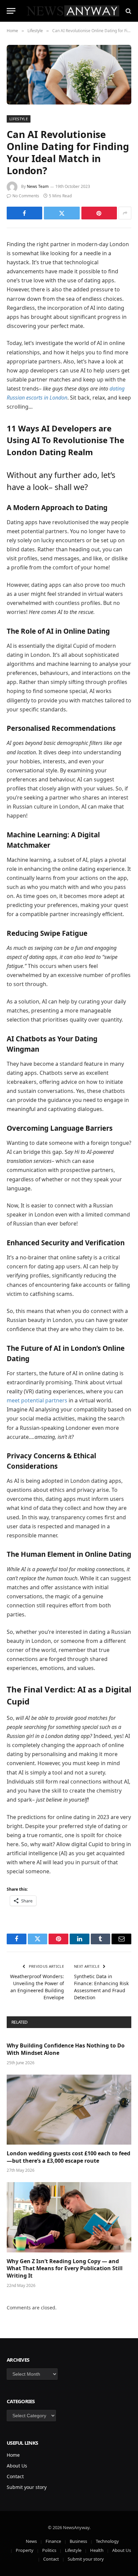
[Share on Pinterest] (99, 213)
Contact (15, 2476)
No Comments (26, 196)
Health (97, 2550)
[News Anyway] (72, 11)
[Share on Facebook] (24, 213)
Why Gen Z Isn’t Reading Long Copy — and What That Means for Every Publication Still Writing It (65, 2269)
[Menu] (11, 11)
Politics (49, 2550)
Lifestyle (19, 119)
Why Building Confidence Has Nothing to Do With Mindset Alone (66, 2049)
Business (78, 2541)
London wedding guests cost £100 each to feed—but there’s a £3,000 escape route (68, 2157)
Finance (53, 2541)
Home (13, 2455)
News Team (38, 186)
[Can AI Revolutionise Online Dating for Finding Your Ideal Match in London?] (69, 75)
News (31, 2541)
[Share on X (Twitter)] (62, 213)
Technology (107, 2541)
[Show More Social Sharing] (125, 213)
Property (25, 2550)
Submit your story (27, 2487)
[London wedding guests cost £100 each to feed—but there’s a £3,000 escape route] (69, 2110)
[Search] (128, 11)
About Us (17, 2466)
